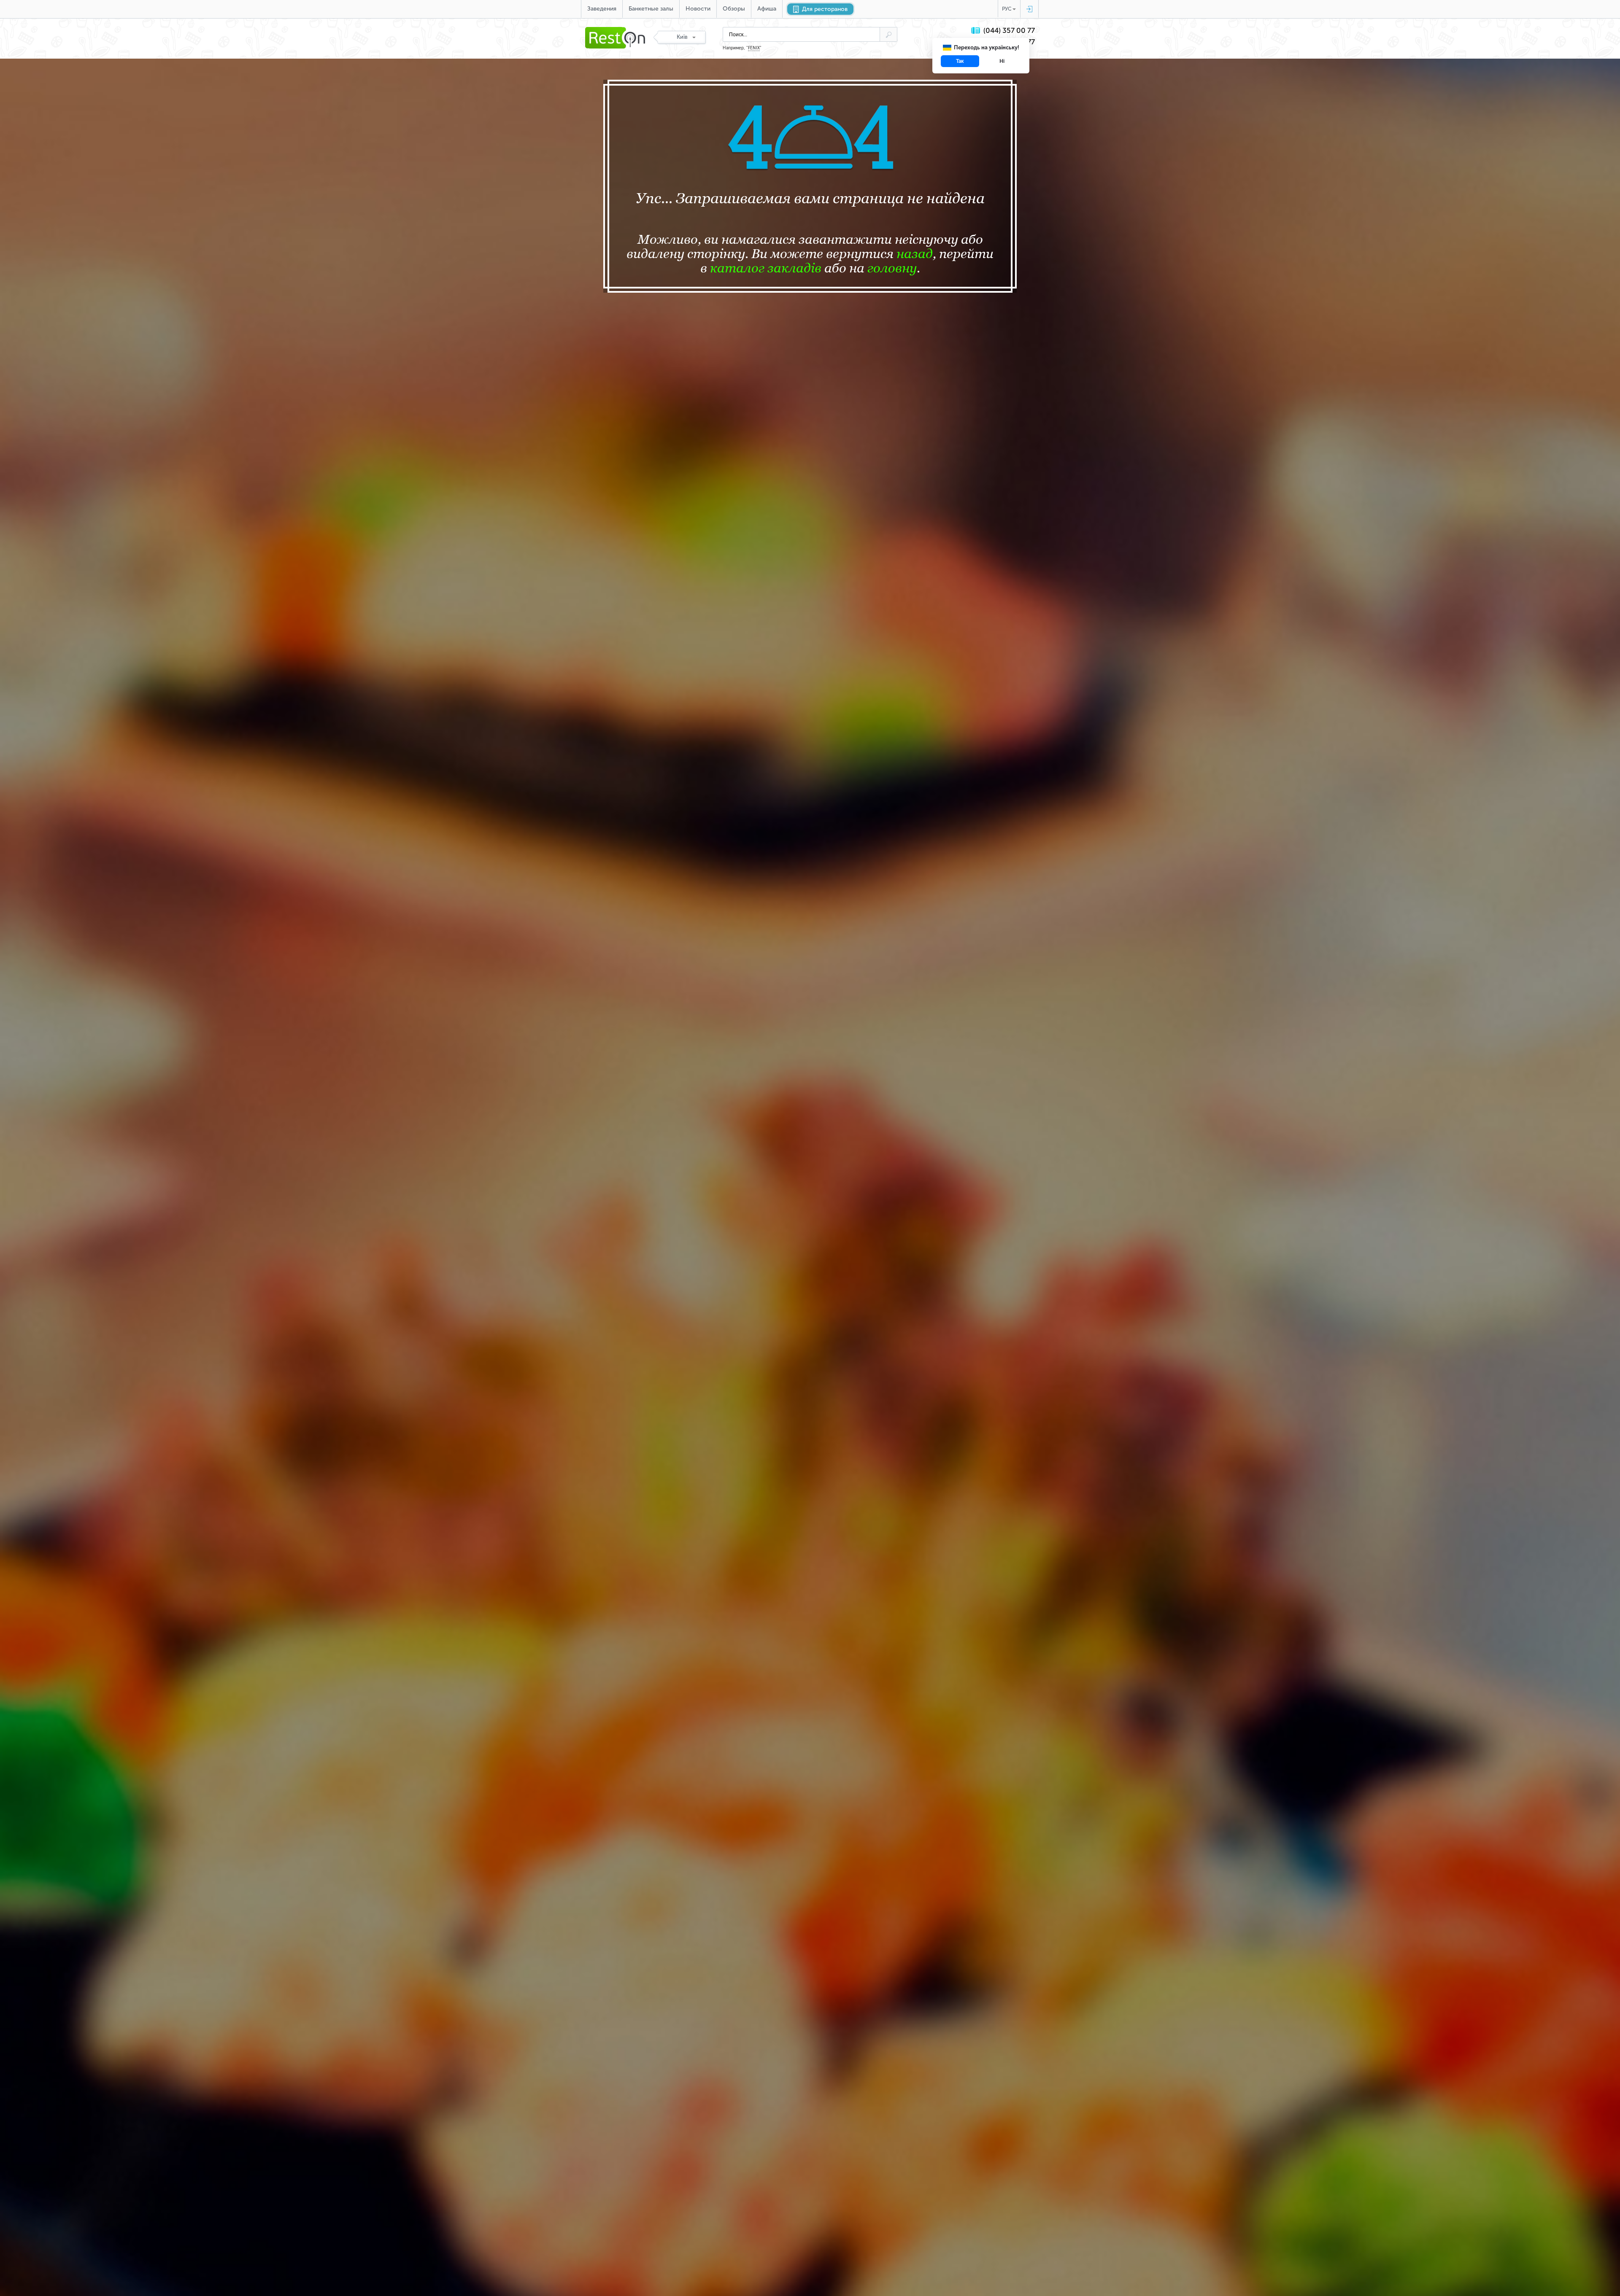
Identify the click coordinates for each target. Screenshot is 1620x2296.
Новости (698, 9)
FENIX (754, 48)
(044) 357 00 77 (1009, 31)
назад (915, 253)
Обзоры (734, 9)
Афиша (767, 9)
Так (960, 61)
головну (892, 268)
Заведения (602, 9)
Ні (1002, 61)
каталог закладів (766, 268)
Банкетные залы (651, 9)
